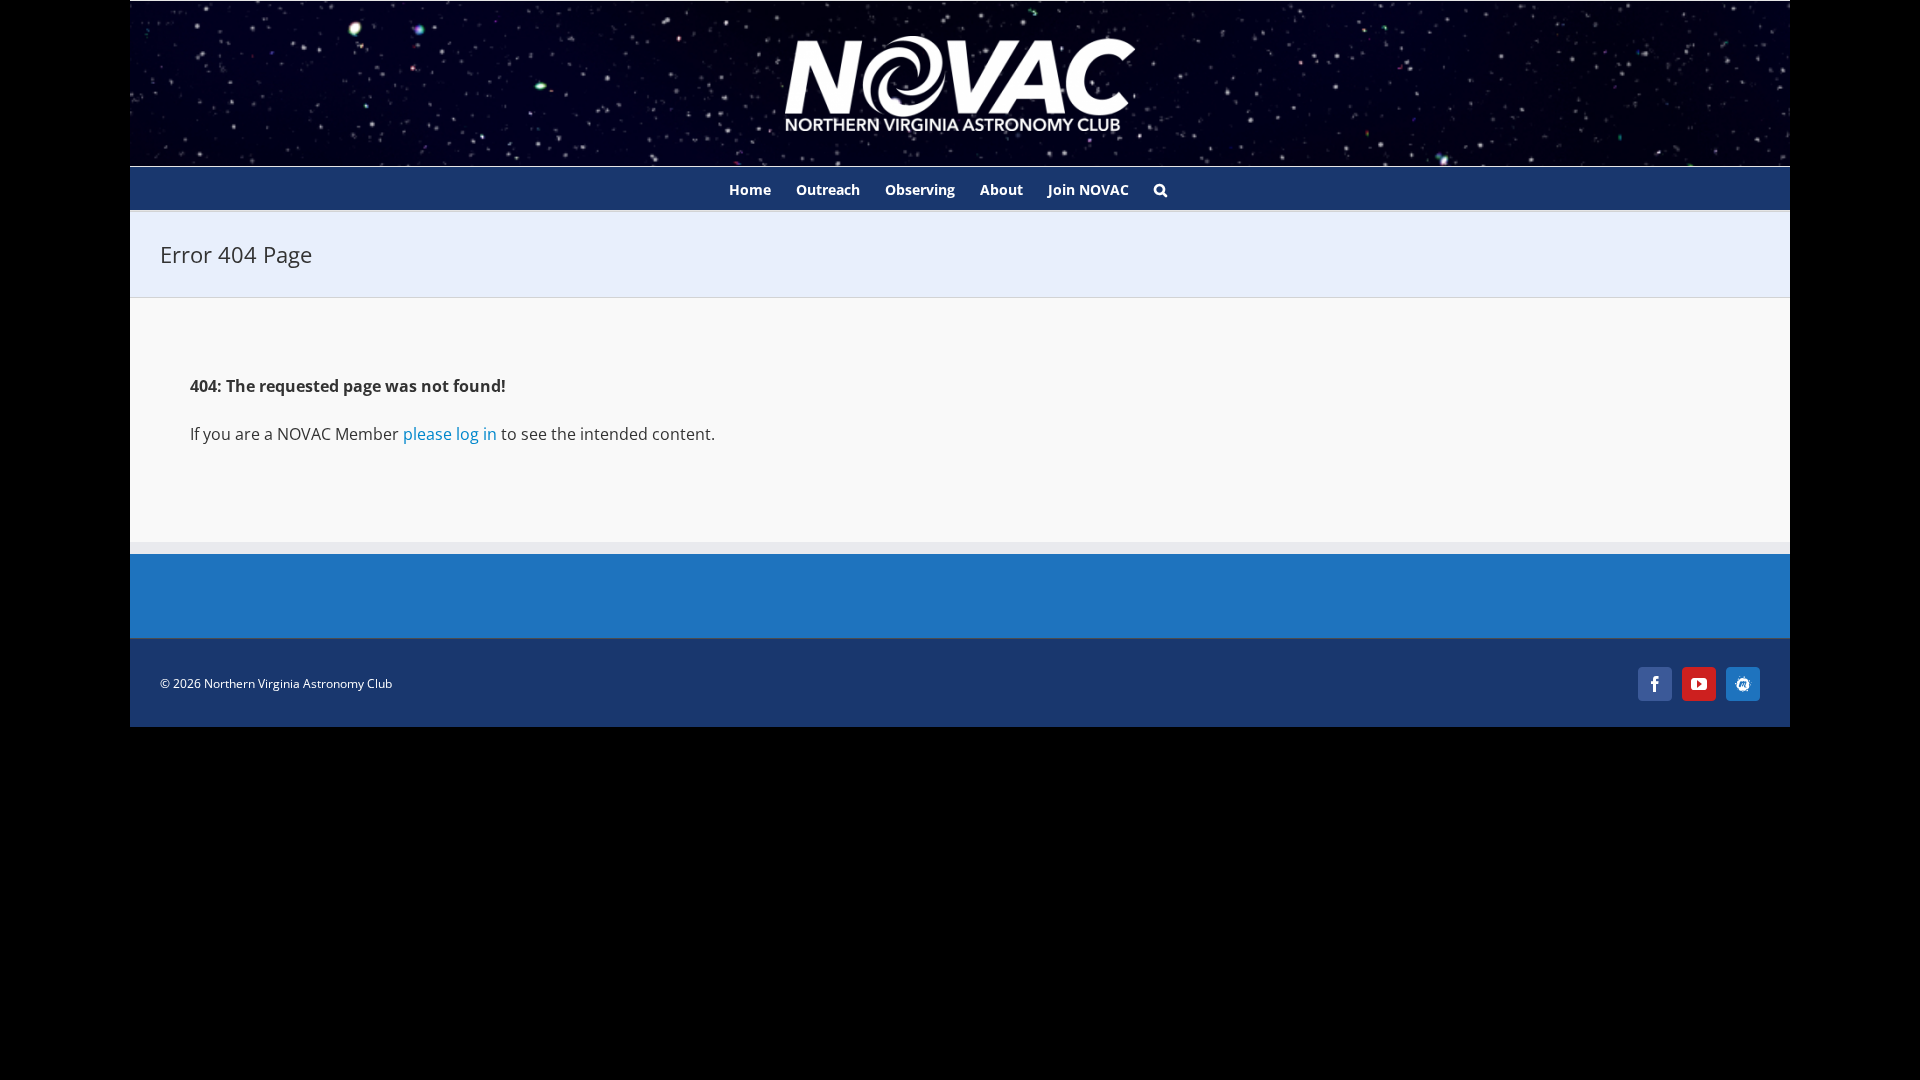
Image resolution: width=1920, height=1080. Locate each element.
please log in (450, 434)
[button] (1160, 188)
